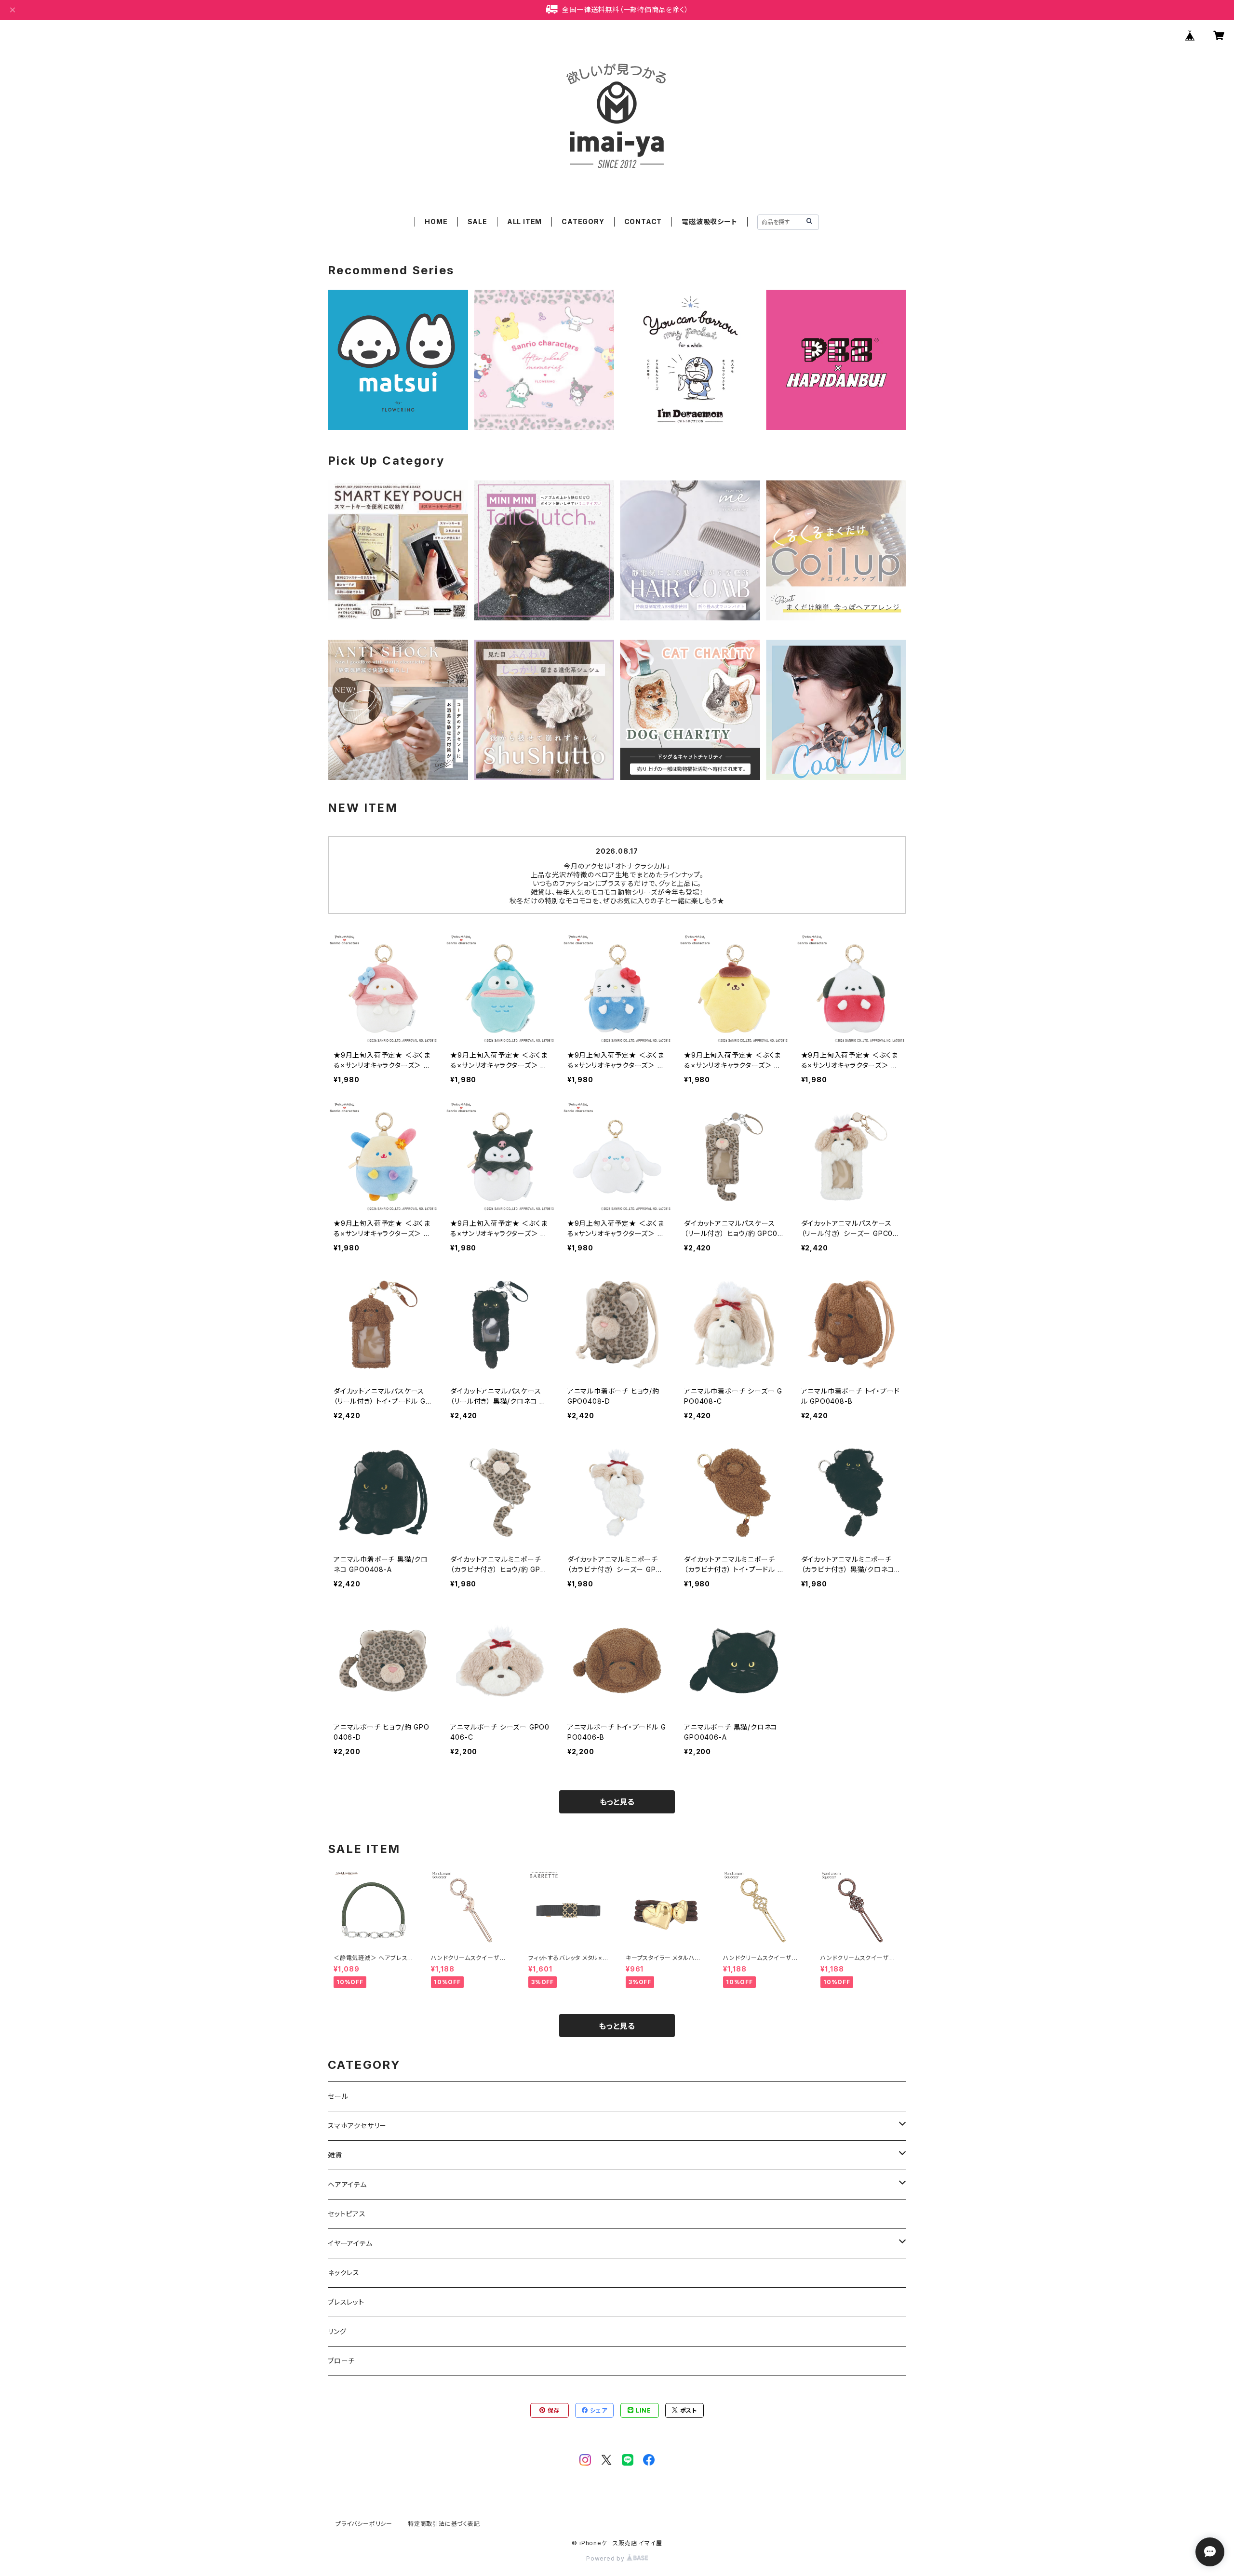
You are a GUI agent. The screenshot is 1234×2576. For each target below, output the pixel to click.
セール (338, 2096)
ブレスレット (346, 2302)
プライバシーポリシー (364, 2524)
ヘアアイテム (347, 2184)
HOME (436, 221)
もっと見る (617, 1802)
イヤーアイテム (350, 2243)
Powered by (606, 2558)
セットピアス (347, 2214)
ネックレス (344, 2273)
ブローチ (341, 2361)
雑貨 (335, 2155)
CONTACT (643, 221)
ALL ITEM (524, 221)
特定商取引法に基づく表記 (444, 2524)
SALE (477, 221)
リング (337, 2331)
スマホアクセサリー (357, 2126)
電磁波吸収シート (709, 221)
